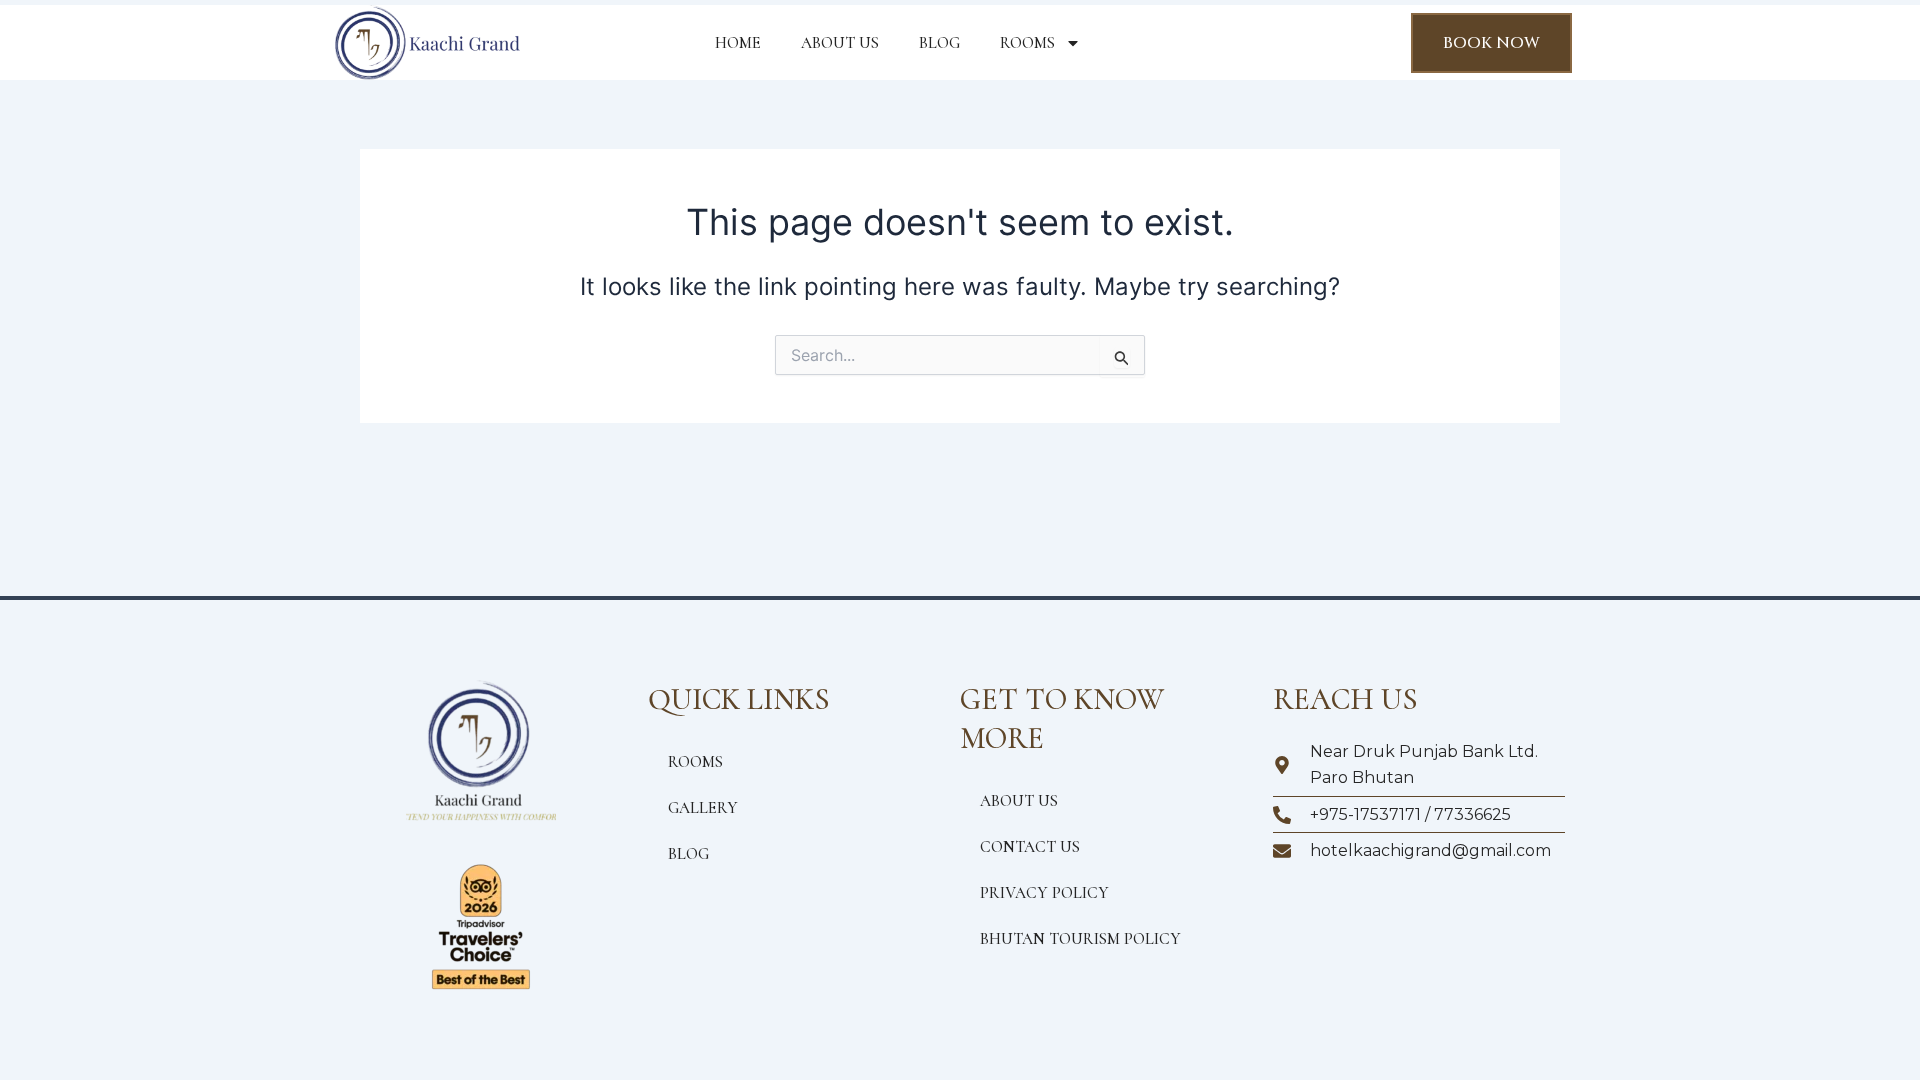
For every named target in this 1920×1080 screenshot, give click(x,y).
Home (738, 43)
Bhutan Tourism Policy (1080, 939)
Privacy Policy (1044, 893)
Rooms (1027, 43)
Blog (939, 43)
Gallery (703, 808)
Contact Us (1030, 847)
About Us (840, 43)
